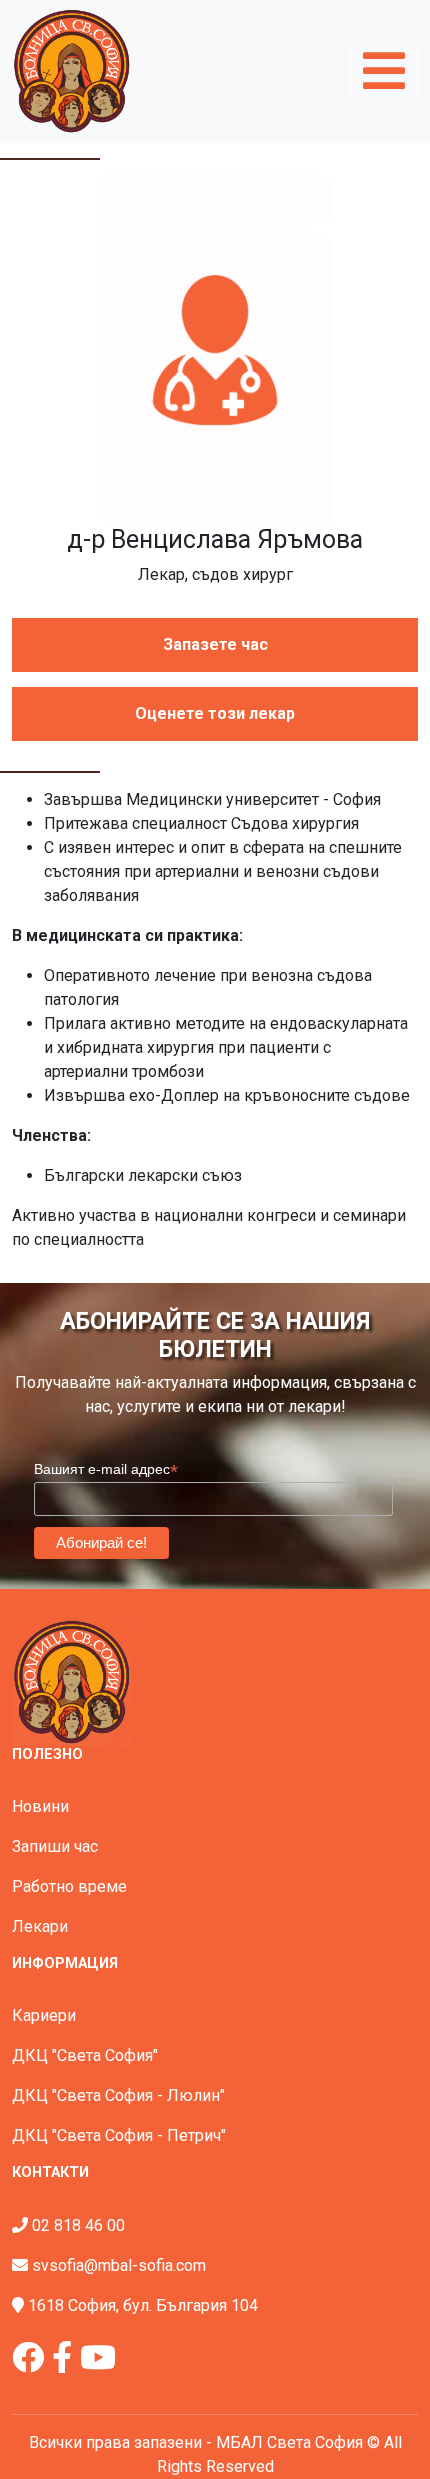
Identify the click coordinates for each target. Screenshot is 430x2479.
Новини (40, 1806)
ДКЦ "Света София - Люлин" (118, 2095)
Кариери (44, 2015)
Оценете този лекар (215, 713)
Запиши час (55, 1846)
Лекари (40, 1926)
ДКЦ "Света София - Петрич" (119, 2135)
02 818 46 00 (78, 2225)
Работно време (69, 1886)
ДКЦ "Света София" (85, 2055)
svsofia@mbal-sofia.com (119, 2265)
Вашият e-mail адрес (106, 1469)
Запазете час (215, 644)
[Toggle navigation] (384, 71)
